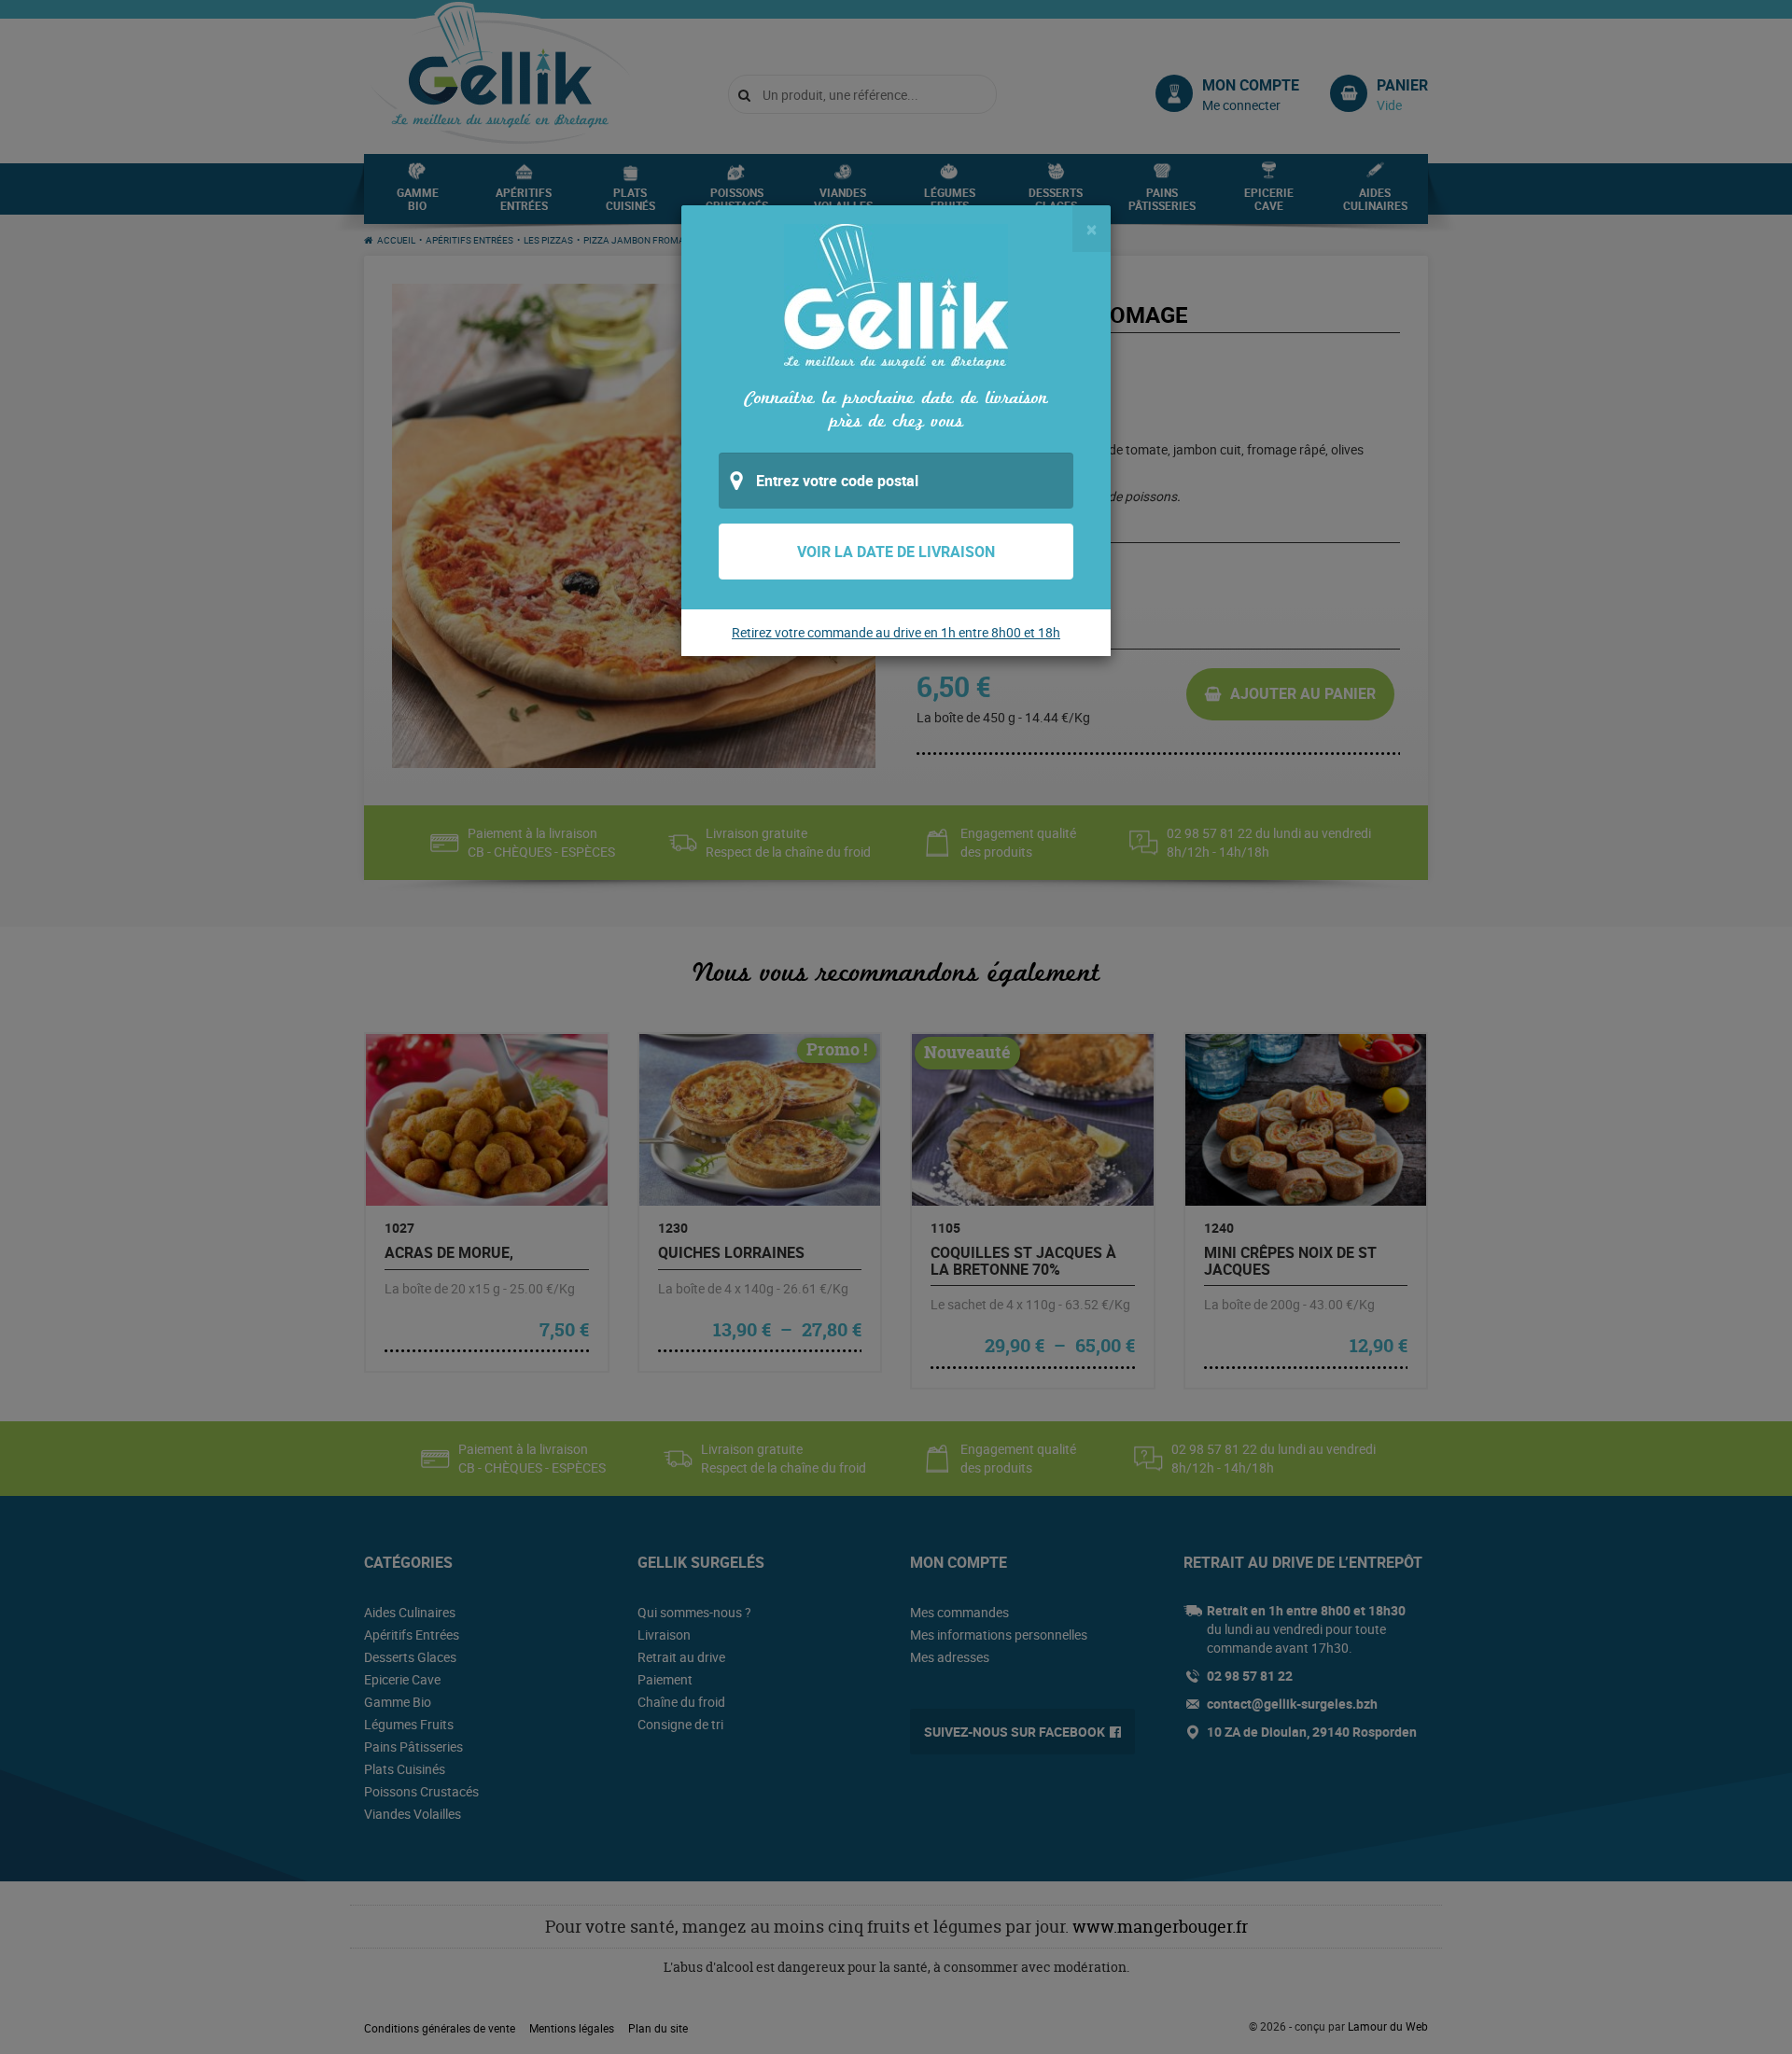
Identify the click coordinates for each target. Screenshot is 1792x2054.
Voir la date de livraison (896, 552)
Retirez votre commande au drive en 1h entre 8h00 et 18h (896, 632)
